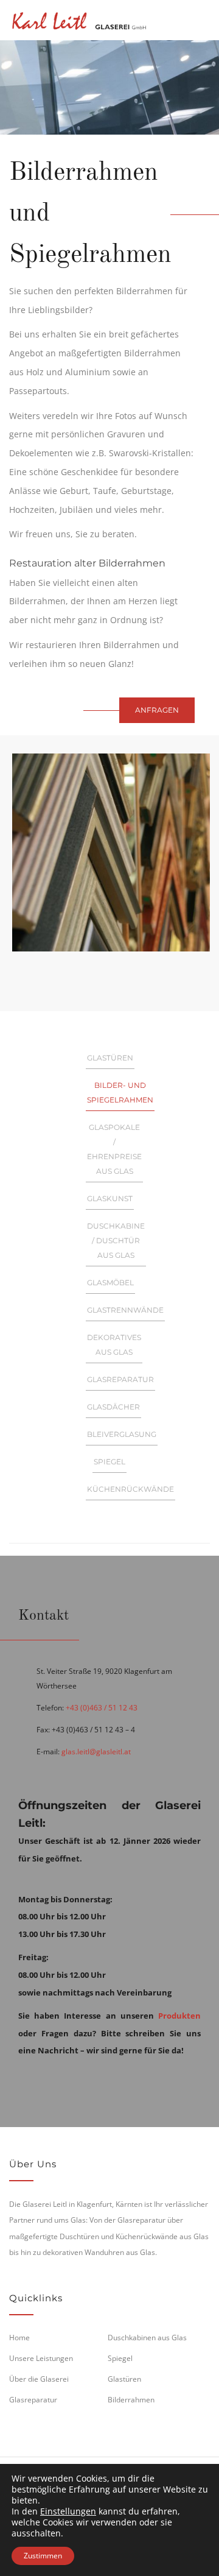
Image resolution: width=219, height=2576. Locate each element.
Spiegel (109, 1462)
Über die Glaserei (39, 2379)
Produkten (179, 2016)
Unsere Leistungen (41, 2358)
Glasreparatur (120, 1379)
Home (19, 2338)
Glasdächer (113, 1407)
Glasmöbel (110, 1283)
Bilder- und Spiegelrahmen (120, 1092)
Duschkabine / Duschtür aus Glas (116, 1240)
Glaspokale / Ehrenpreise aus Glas (114, 1149)
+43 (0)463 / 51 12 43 (102, 1708)
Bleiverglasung (122, 1434)
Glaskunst (110, 1198)
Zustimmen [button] (43, 2556)
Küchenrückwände (130, 1489)
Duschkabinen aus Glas (147, 2338)
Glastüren (110, 1058)
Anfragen (157, 710)
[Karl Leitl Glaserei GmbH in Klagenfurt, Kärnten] (79, 19)
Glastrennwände (125, 1310)
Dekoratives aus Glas (114, 1345)
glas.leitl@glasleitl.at (96, 1752)
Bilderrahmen (131, 2400)
